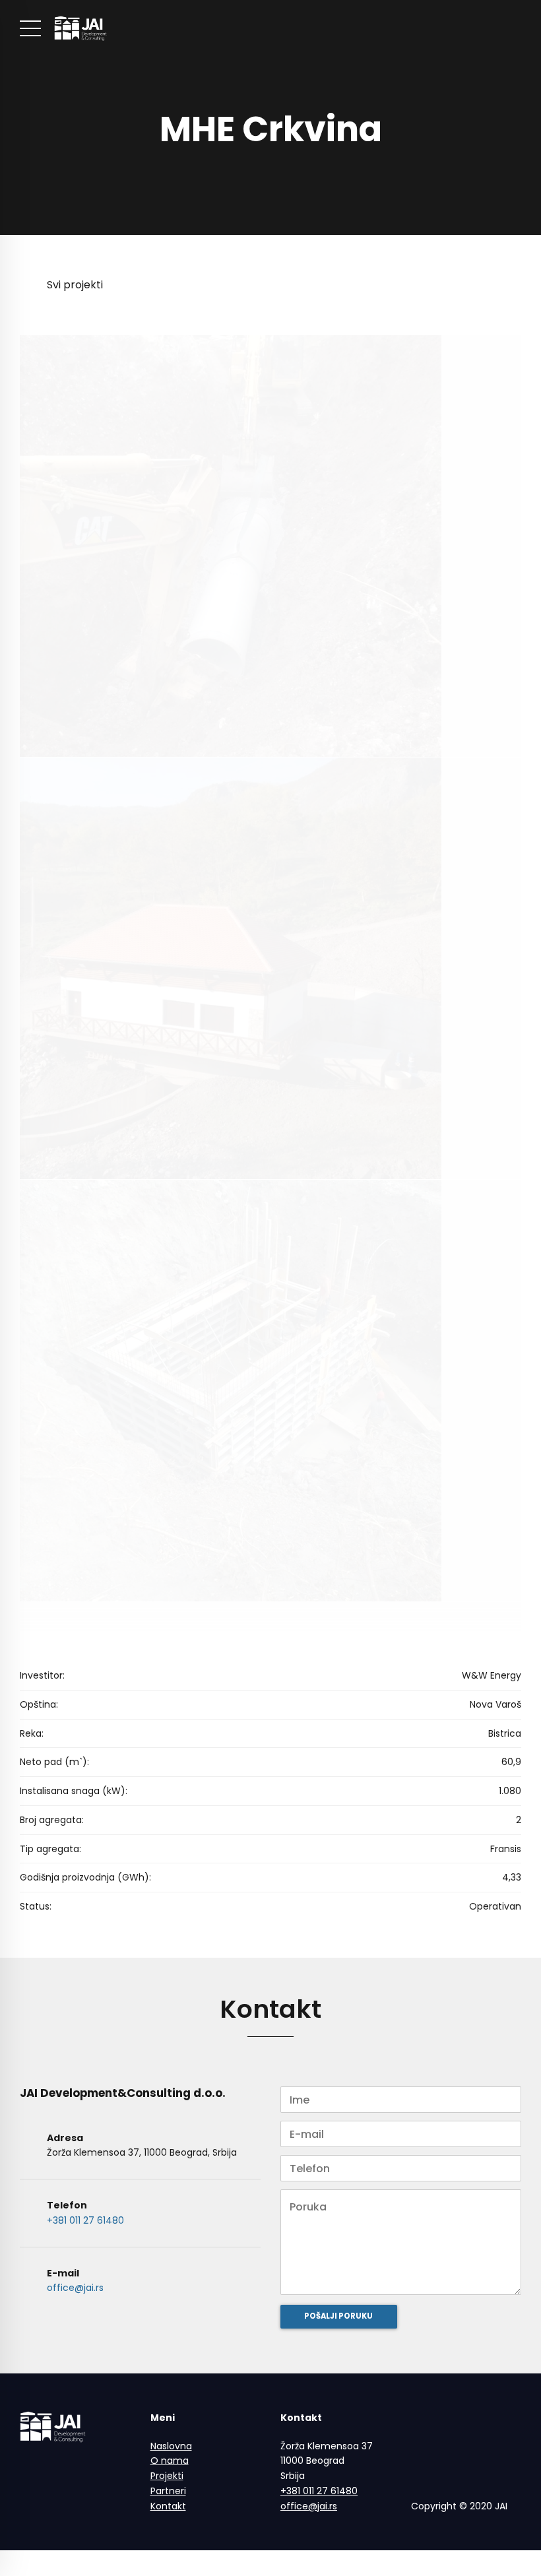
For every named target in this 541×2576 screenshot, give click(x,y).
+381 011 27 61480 (85, 2220)
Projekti (167, 2476)
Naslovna (171, 2446)
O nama (170, 2461)
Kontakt (168, 2506)
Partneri (168, 2491)
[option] (270, 117)
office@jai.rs (75, 2288)
